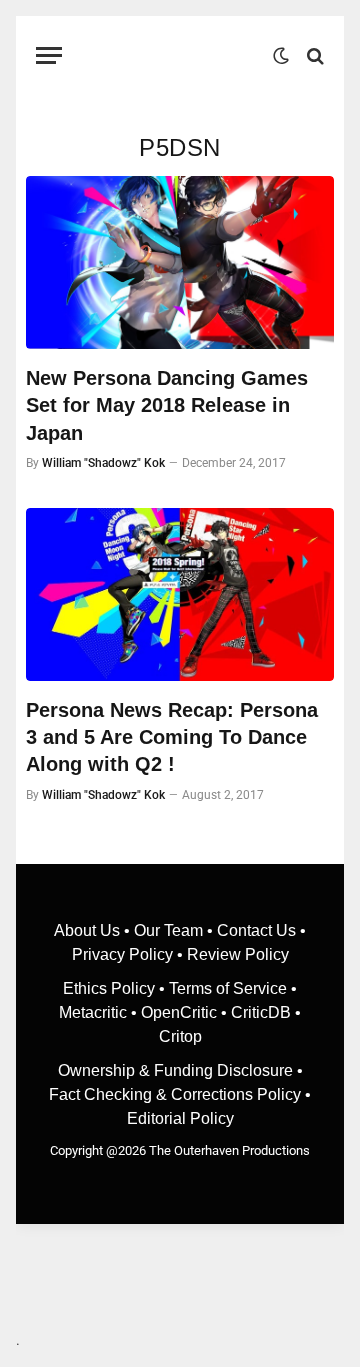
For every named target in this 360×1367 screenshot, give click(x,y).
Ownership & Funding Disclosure (177, 1070)
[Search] (313, 55)
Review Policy (238, 954)
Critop (180, 1036)
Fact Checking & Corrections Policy (175, 1094)
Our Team (168, 930)
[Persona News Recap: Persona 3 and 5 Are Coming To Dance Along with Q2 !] (180, 594)
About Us (89, 930)
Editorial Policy (180, 1118)
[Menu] (49, 55)
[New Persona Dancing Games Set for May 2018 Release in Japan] (180, 262)
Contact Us (256, 930)
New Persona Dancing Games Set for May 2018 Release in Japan (167, 405)
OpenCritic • (186, 1012)
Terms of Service (228, 988)
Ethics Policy (111, 988)
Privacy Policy (122, 954)
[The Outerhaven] (172, 55)
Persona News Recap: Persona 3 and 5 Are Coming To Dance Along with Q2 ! (172, 737)
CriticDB (261, 1012)
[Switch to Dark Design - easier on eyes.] (281, 56)
